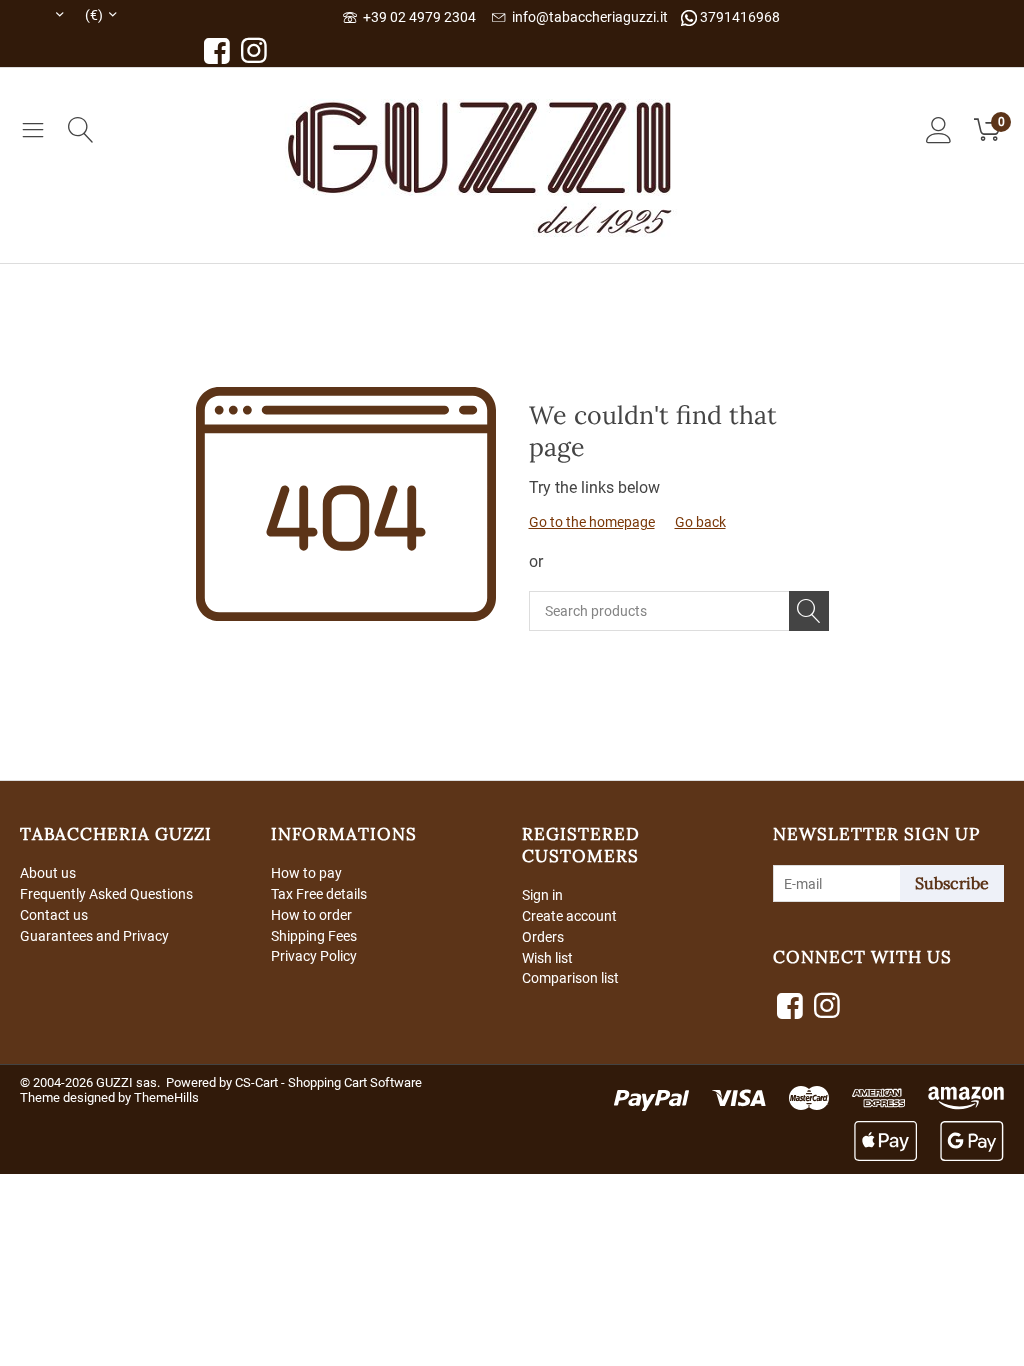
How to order (311, 915)
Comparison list (570, 978)
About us (48, 873)
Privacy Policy (314, 956)
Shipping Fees (314, 936)
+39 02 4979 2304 (416, 17)
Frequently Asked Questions (106, 894)
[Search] (809, 611)
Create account (569, 916)
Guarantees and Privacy (94, 936)
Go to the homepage (592, 522)
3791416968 (738, 17)
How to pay (306, 873)
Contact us (54, 915)
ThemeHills (166, 1097)
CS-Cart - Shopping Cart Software (328, 1082)
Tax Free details (319, 894)
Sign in (542, 895)
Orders (543, 937)
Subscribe (952, 883)
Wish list (547, 958)
